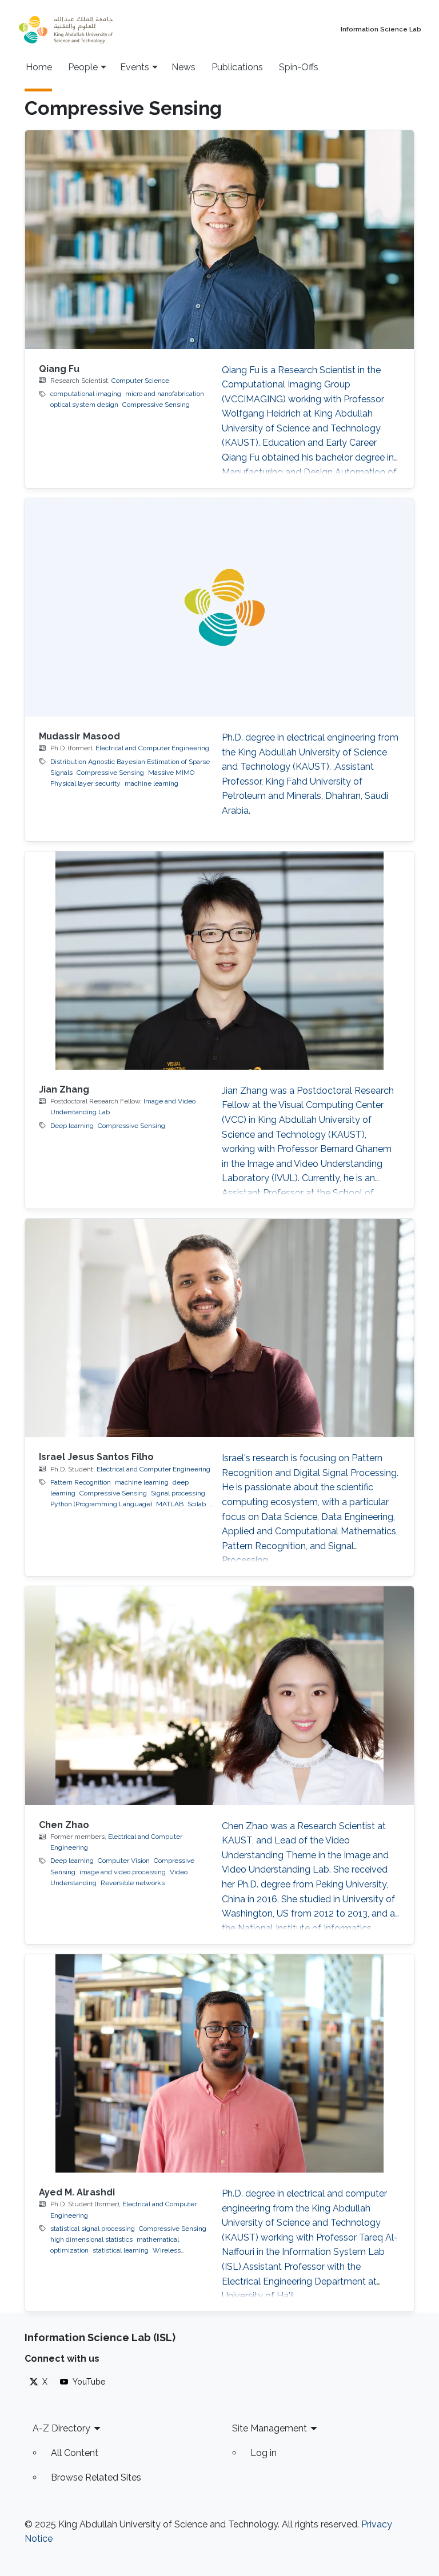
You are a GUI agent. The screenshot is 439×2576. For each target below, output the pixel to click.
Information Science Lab (381, 30)
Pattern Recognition (81, 1482)
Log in (264, 2453)
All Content (75, 2453)
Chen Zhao (64, 1825)
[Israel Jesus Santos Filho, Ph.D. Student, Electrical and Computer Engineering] (219, 1328)
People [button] (83, 67)
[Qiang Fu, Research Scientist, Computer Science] (219, 239)
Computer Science (140, 381)
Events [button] (135, 67)
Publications (237, 67)
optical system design (84, 405)
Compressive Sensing (156, 405)
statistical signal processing (93, 2229)
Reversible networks (133, 1883)
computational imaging (86, 394)
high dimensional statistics (91, 2239)
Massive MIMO (171, 773)
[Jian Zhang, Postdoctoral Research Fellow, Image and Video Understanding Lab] (219, 961)
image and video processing (123, 1872)
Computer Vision (124, 1861)
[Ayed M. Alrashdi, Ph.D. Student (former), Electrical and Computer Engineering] (219, 2063)
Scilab (197, 1504)
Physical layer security (85, 783)
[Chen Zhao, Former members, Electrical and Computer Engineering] (219, 1695)
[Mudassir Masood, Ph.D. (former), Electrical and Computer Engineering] (219, 607)
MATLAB (170, 1504)
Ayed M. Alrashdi (77, 2192)
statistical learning (121, 2250)
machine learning (151, 783)
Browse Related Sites (96, 2477)
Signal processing (178, 1493)
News (183, 67)
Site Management (270, 2428)
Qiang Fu (59, 369)
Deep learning (72, 1126)
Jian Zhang (64, 1089)
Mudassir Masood (79, 736)
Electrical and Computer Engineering (152, 748)
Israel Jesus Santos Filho (96, 1457)
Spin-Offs (299, 67)
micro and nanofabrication (165, 394)
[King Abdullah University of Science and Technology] (91, 30)
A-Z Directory (61, 2428)
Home (39, 67)
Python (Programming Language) (101, 1504)
